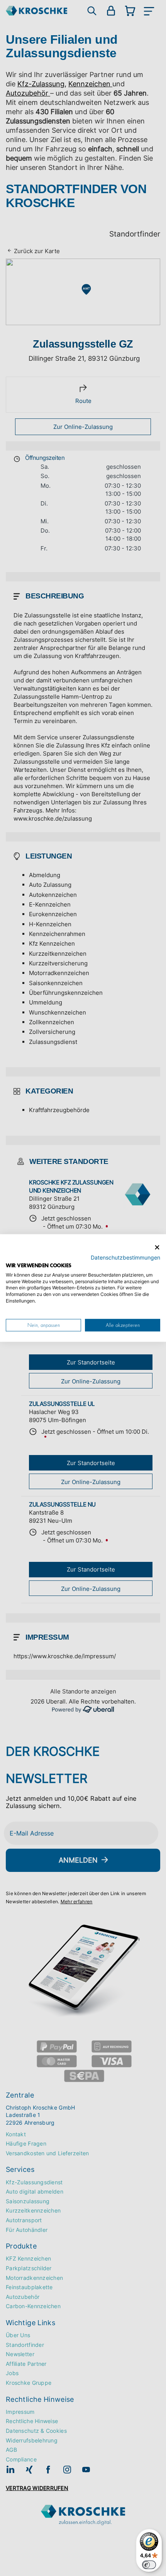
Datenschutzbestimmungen (125, 1258)
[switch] (149, 2565)
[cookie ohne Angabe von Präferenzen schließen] (157, 1247)
